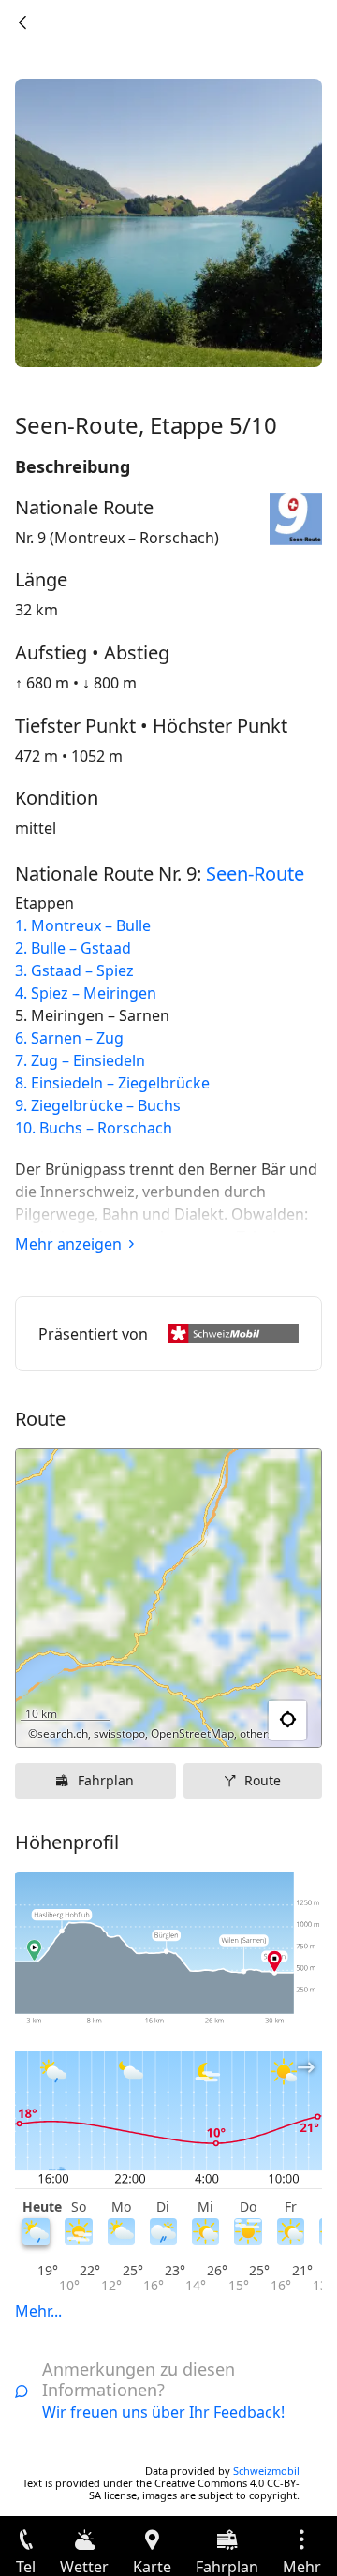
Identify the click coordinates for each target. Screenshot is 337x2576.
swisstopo (119, 1733)
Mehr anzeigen (68, 1244)
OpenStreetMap (192, 1733)
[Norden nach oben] (235, 1721)
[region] (168, 1598)
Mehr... (38, 2311)
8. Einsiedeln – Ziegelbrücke (112, 1083)
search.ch (63, 1733)
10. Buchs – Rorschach (94, 1128)
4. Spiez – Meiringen (86, 993)
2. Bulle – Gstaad (73, 948)
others (256, 1733)
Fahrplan (106, 1780)
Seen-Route (255, 873)
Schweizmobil (266, 2471)
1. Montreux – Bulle (83, 925)
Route (263, 1780)
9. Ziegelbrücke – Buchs (98, 1105)
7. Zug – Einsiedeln (80, 1060)
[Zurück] (22, 22)
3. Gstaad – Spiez (74, 970)
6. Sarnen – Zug (69, 1038)
